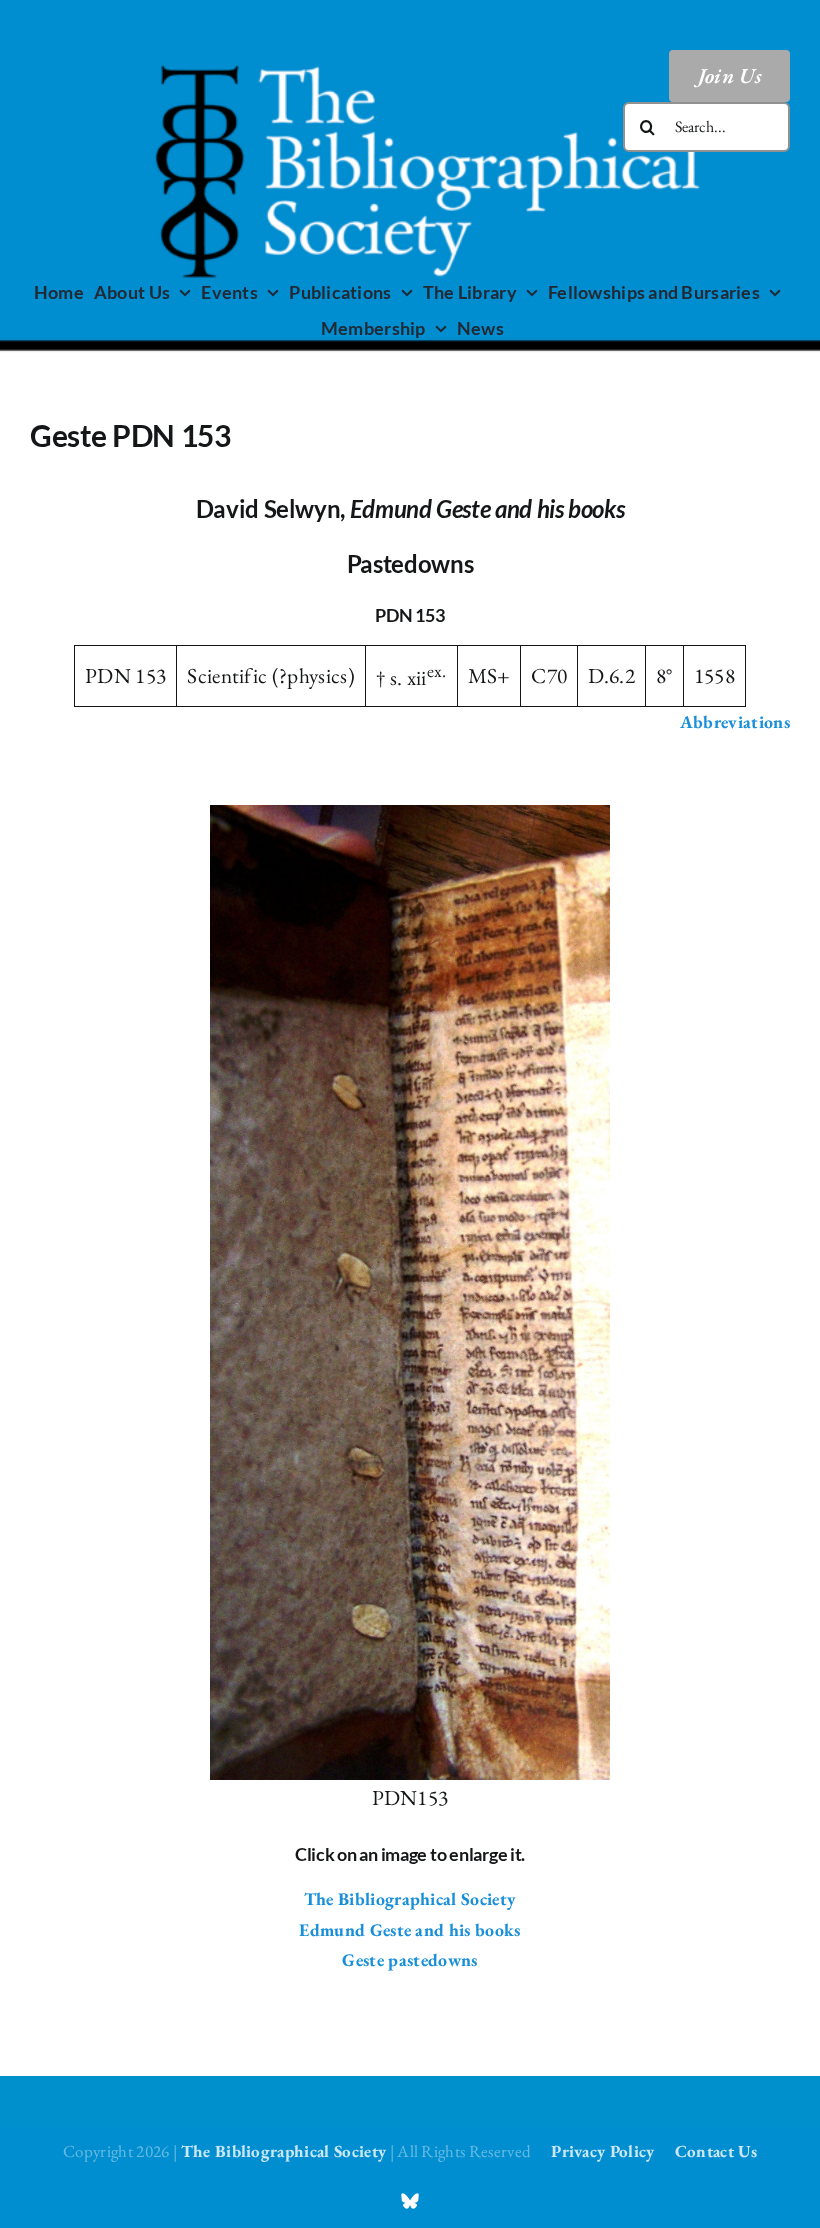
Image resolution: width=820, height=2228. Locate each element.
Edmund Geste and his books (409, 1929)
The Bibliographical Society (410, 1898)
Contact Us (716, 2151)
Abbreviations (735, 721)
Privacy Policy (602, 2151)
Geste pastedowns (409, 1959)
